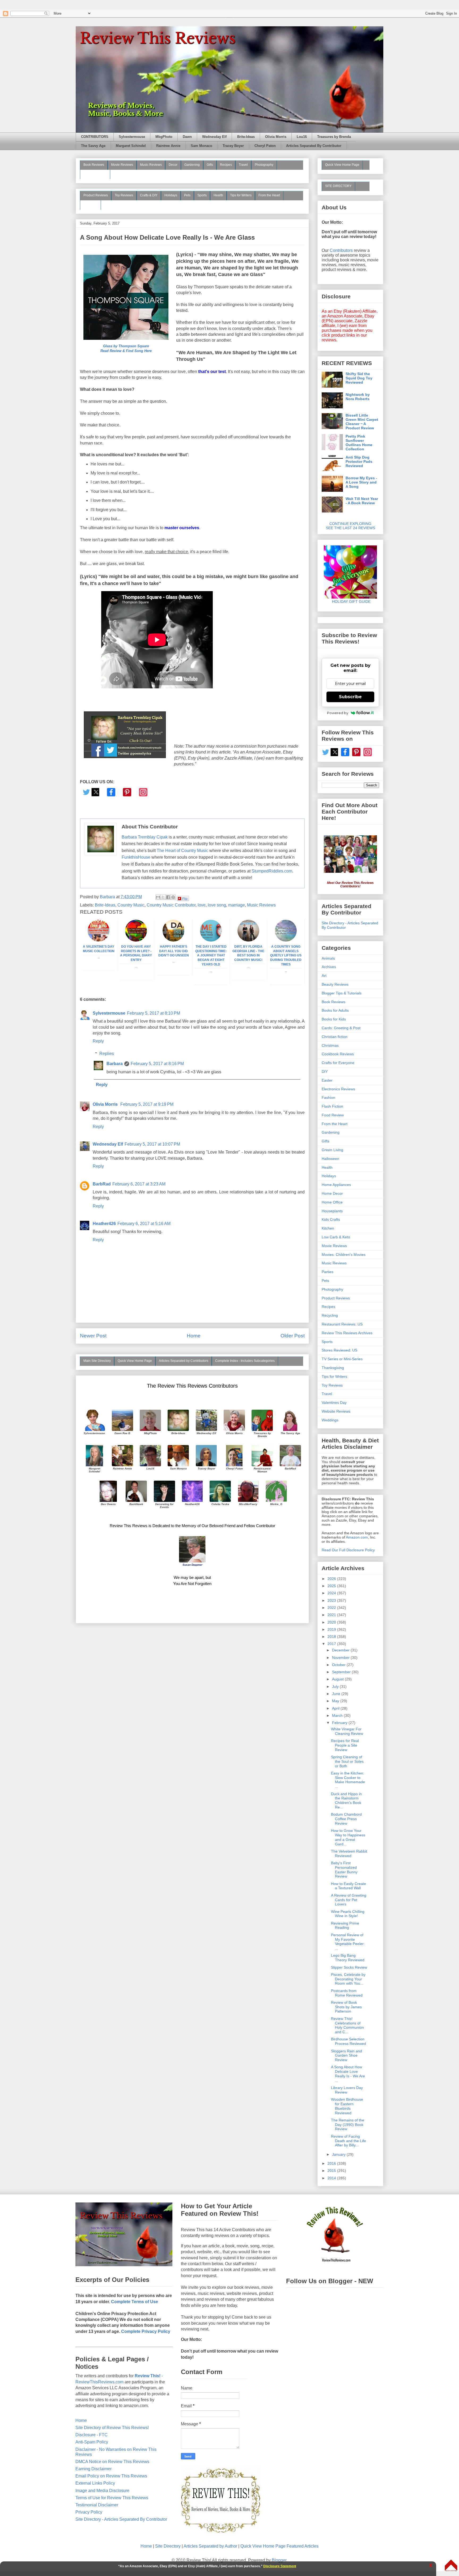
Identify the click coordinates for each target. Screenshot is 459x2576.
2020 (332, 1622)
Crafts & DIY (149, 195)
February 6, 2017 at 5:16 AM (144, 1224)
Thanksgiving (333, 1368)
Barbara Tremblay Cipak (145, 837)
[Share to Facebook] (168, 897)
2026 (332, 1579)
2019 (332, 1629)
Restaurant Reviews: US (342, 1324)
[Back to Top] (451, 2566)
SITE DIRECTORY (338, 186)
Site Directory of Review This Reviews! (112, 2428)
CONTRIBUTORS (95, 137)
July (336, 1687)
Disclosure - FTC (92, 2435)
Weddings (330, 1420)
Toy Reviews (124, 195)
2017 (332, 1644)
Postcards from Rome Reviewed (347, 1993)
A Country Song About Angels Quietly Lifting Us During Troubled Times (286, 956)
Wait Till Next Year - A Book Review (362, 501)
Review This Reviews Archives (347, 1333)
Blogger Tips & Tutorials (342, 993)
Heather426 (104, 1224)
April (336, 1708)
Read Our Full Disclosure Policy (348, 1550)
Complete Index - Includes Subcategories (245, 1361)
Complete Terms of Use (135, 2302)
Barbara (115, 1064)
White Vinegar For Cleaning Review (347, 1731)
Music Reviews (151, 165)
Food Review (333, 1115)
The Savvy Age (93, 146)
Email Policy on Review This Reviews (111, 2476)
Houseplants (332, 1211)
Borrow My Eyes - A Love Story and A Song (361, 482)
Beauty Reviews (95, 174)
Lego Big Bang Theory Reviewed (348, 1958)
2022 (332, 1608)
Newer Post (93, 1336)
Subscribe (350, 697)
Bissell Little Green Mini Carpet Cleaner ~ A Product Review (362, 422)
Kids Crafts (331, 1219)
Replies (107, 1054)
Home (194, 1336)
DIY (325, 1071)
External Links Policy (95, 2483)
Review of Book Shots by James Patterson (346, 2007)
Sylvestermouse (132, 137)
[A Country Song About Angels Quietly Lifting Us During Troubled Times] (286, 940)
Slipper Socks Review (349, 1967)
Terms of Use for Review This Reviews (112, 2498)
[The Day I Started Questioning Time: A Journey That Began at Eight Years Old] (211, 940)
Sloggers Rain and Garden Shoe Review (347, 2056)
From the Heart (269, 195)
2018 (332, 1637)
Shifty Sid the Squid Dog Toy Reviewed (359, 378)
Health (218, 195)
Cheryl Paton (265, 146)
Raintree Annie (168, 146)
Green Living (332, 1150)
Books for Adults (335, 1010)
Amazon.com (357, 1537)
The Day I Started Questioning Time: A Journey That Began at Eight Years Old (211, 956)
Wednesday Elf (214, 137)
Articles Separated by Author (210, 2546)
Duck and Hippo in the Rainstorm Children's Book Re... (346, 1800)
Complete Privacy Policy (146, 2331)
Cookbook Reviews (338, 1054)
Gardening (192, 165)
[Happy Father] (173, 940)
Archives (329, 967)
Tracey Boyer (233, 146)
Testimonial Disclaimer (97, 2505)
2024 (332, 1593)
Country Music (131, 905)
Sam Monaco (201, 146)
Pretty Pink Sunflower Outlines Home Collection (359, 443)
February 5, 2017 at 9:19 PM (147, 1104)
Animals (328, 958)
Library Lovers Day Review (347, 2090)
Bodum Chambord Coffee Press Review (346, 1819)
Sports (202, 195)
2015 (332, 2171)
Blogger (279, 2560)
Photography (264, 165)
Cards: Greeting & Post (341, 1028)
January (339, 2154)
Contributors (341, 250)
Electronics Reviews (338, 1089)
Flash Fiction (332, 1106)
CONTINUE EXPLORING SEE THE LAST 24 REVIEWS (350, 526)
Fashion (328, 1098)
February (340, 1723)
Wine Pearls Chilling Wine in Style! (348, 1914)
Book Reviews (94, 165)
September (342, 1672)
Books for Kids (334, 1019)
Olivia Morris (276, 137)
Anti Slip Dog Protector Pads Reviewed (359, 461)
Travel (243, 165)
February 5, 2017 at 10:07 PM (152, 1144)
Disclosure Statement (280, 2566)
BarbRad (102, 1184)
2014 (332, 2178)
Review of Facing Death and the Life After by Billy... (348, 2141)
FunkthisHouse (136, 857)
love (202, 905)
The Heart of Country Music (182, 851)
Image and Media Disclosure (102, 2491)
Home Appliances (336, 1185)
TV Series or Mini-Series (342, 1359)
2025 (332, 1586)
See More (90, 205)
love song (217, 905)
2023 (332, 1600)
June (337, 1694)
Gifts (210, 165)
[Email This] (158, 897)
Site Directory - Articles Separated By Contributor (121, 2519)
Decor (173, 165)
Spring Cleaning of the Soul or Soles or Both (347, 1761)
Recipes (226, 165)
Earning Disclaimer (93, 2469)
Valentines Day (334, 1403)
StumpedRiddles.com (272, 871)
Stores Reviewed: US (339, 1350)
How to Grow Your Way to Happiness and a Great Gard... (348, 1837)
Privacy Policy (89, 2512)
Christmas (330, 1045)
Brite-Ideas (246, 137)
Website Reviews (336, 1411)
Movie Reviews (122, 165)
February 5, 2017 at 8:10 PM (154, 1013)
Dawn (187, 137)
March (338, 1715)
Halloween (330, 1159)
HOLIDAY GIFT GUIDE (349, 601)
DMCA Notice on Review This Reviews (112, 2462)
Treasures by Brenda (334, 137)
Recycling (330, 1315)
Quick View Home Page (135, 1361)
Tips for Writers (241, 195)
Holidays (171, 195)
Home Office (332, 1202)
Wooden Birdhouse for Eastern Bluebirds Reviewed (347, 2106)
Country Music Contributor (171, 905)
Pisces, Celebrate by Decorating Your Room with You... (348, 1979)
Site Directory (168, 2546)
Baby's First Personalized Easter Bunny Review (344, 1870)
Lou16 (302, 137)
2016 (332, 2163)
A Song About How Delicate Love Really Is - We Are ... (348, 2074)
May (336, 1701)
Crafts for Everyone (338, 1063)
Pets (187, 195)
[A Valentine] (99, 940)
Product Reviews (96, 195)
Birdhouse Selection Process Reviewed (348, 2041)
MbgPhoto (164, 137)
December (341, 1650)
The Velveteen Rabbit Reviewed (349, 1853)
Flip (185, 898)
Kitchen (328, 1228)
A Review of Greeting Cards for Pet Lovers (349, 1900)
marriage (237, 905)
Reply (98, 1041)
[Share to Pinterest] (173, 897)
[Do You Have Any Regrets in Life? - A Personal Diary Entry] (136, 940)
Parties (328, 1272)
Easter (327, 1080)
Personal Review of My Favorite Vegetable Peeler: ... (348, 1942)
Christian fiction (335, 1037)
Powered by (338, 713)
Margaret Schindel (131, 146)
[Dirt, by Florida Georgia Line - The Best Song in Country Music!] (248, 940)
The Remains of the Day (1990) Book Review (348, 2125)
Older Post (293, 1336)
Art (324, 976)
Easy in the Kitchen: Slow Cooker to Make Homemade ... (348, 1780)
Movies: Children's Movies (344, 1255)
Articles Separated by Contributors (184, 1361)
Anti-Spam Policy (92, 2442)
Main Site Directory (97, 1361)
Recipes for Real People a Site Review (345, 1745)
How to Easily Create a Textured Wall (348, 1886)
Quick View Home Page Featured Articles (279, 2546)
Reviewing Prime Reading (345, 1925)
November (341, 1658)
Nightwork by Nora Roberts (358, 397)
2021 (332, 1615)
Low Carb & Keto (336, 1237)
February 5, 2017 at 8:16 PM (157, 1064)
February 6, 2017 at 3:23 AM (139, 1184)
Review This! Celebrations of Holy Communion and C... (347, 2025)
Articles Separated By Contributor (314, 146)
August (338, 1679)
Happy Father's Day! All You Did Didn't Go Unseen (174, 951)
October (339, 1665)
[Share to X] (163, 897)
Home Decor (332, 1193)
